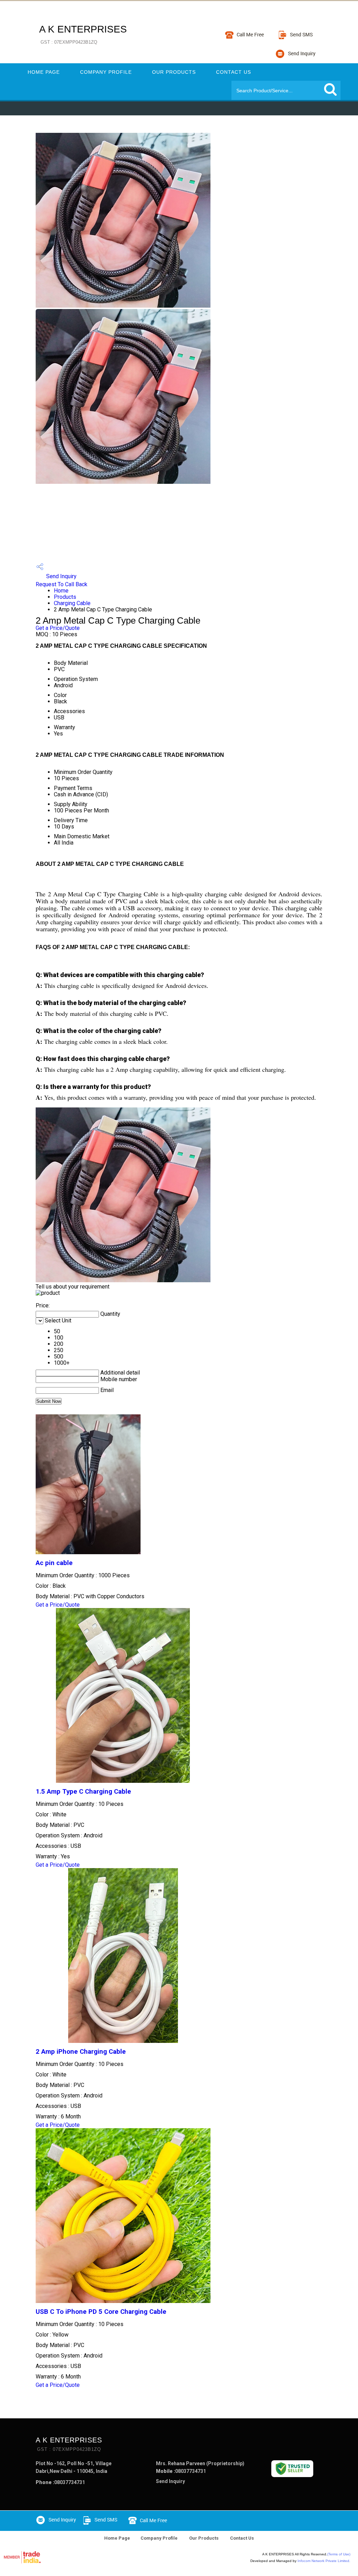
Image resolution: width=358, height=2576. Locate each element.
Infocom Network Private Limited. (324, 2561)
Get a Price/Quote (58, 628)
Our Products (174, 72)
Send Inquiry (61, 576)
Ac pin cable (54, 1563)
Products (65, 597)
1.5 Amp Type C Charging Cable (83, 1792)
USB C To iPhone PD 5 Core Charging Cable (101, 2312)
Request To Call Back (62, 584)
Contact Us (234, 72)
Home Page (44, 72)
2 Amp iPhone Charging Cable (81, 2052)
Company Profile (106, 72)
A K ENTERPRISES (83, 34)
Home (61, 591)
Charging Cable (72, 603)
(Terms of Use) (339, 2554)
